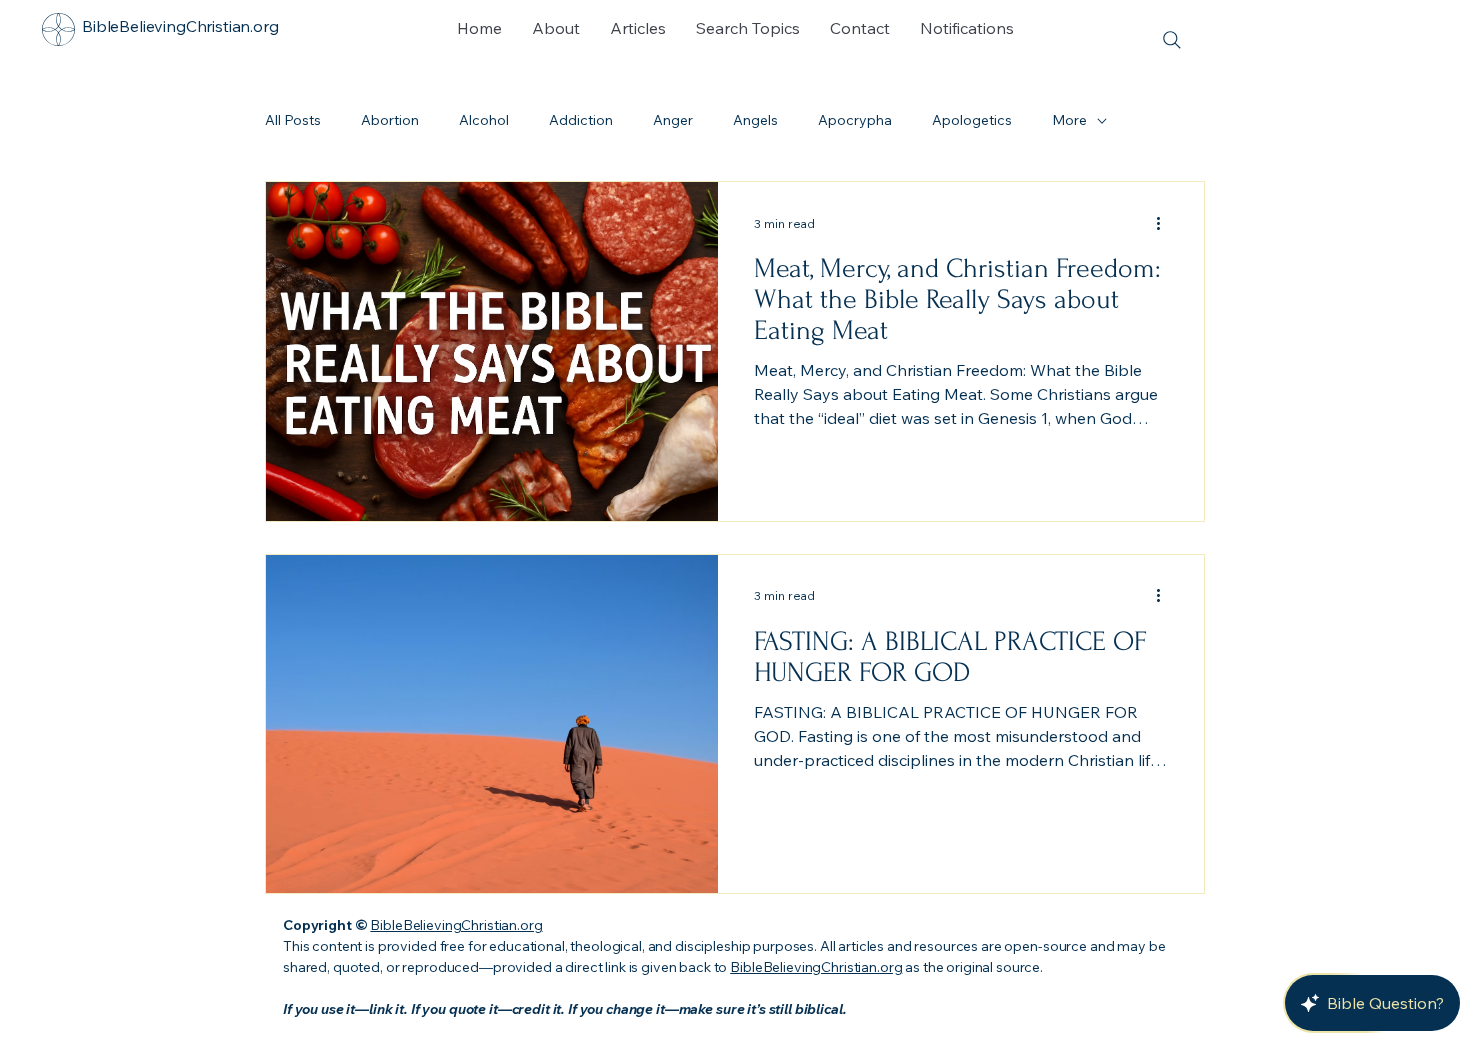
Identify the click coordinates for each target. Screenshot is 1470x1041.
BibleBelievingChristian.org (456, 925)
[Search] (1171, 40)
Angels (755, 120)
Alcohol (484, 120)
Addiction (581, 120)
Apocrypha (855, 120)
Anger (673, 120)
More (1069, 120)
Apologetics (972, 120)
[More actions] (1165, 223)
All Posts (293, 120)
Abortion (390, 120)
